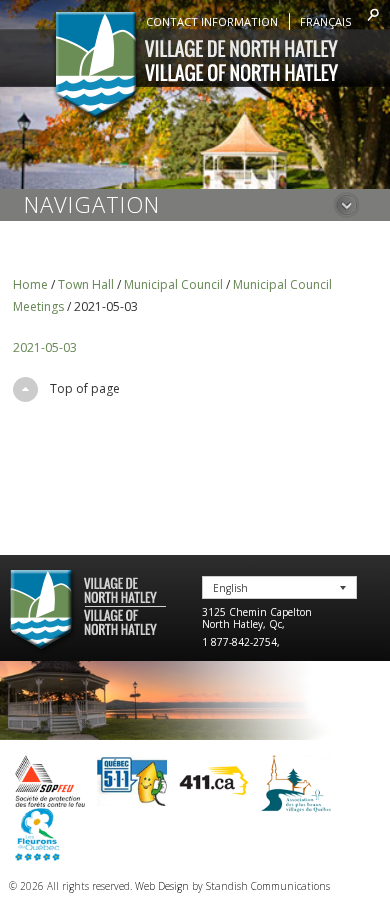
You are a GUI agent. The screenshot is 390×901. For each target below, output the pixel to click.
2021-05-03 (45, 347)
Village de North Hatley (195, 67)
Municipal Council (173, 284)
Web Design (162, 886)
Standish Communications (268, 886)
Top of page (85, 388)
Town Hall (86, 284)
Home (30, 284)
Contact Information (212, 21)
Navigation (92, 204)
